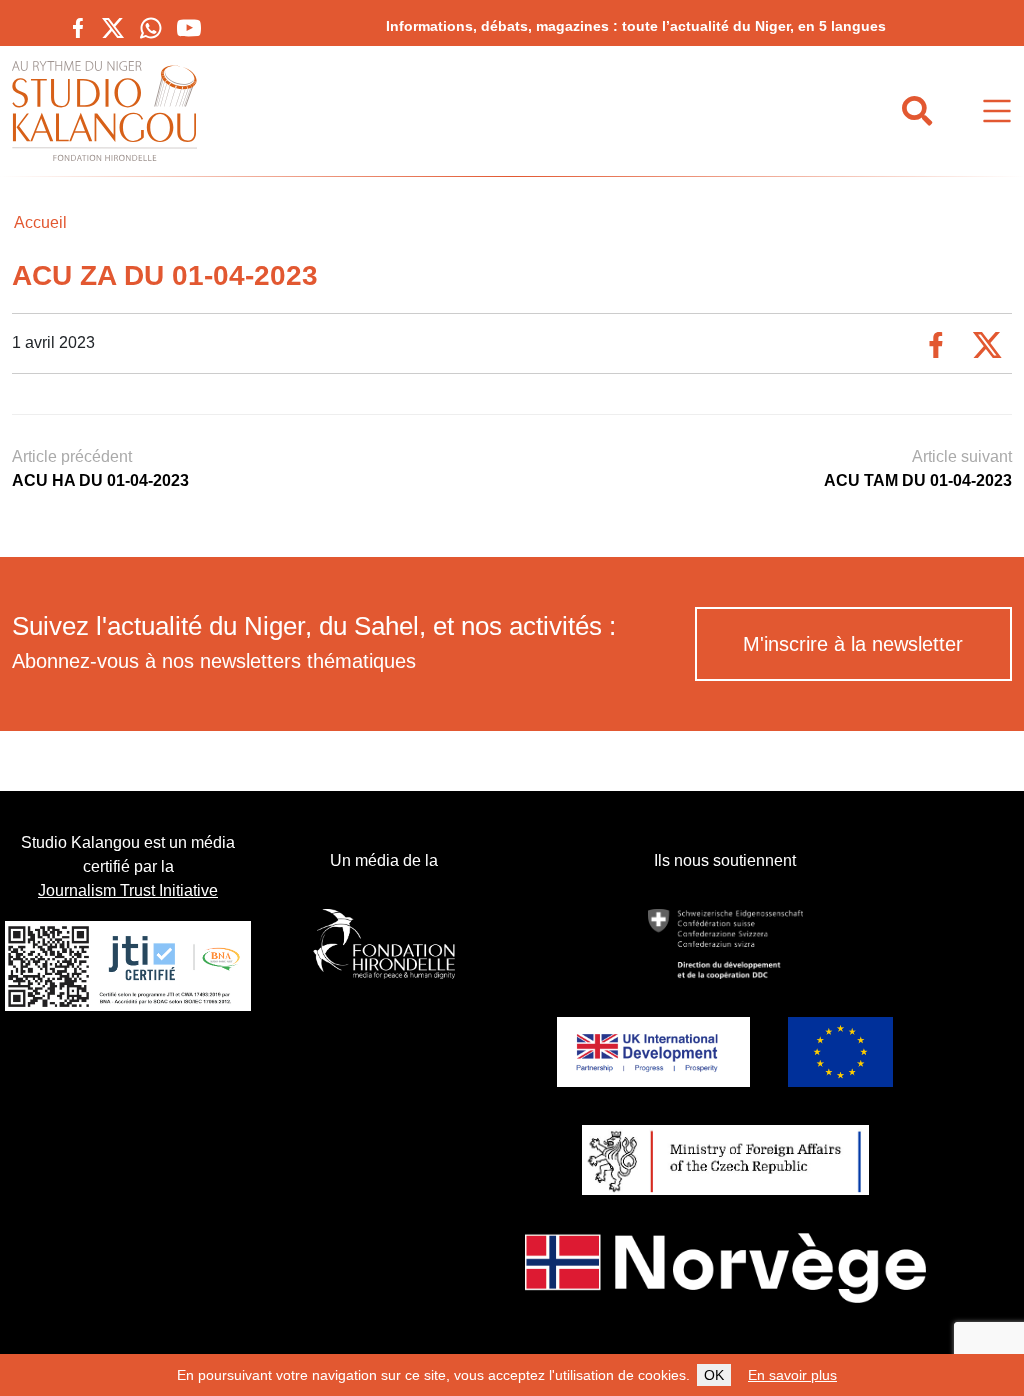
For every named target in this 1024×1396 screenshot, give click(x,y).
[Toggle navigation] (997, 111)
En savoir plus (792, 1375)
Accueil (40, 222)
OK (714, 1375)
